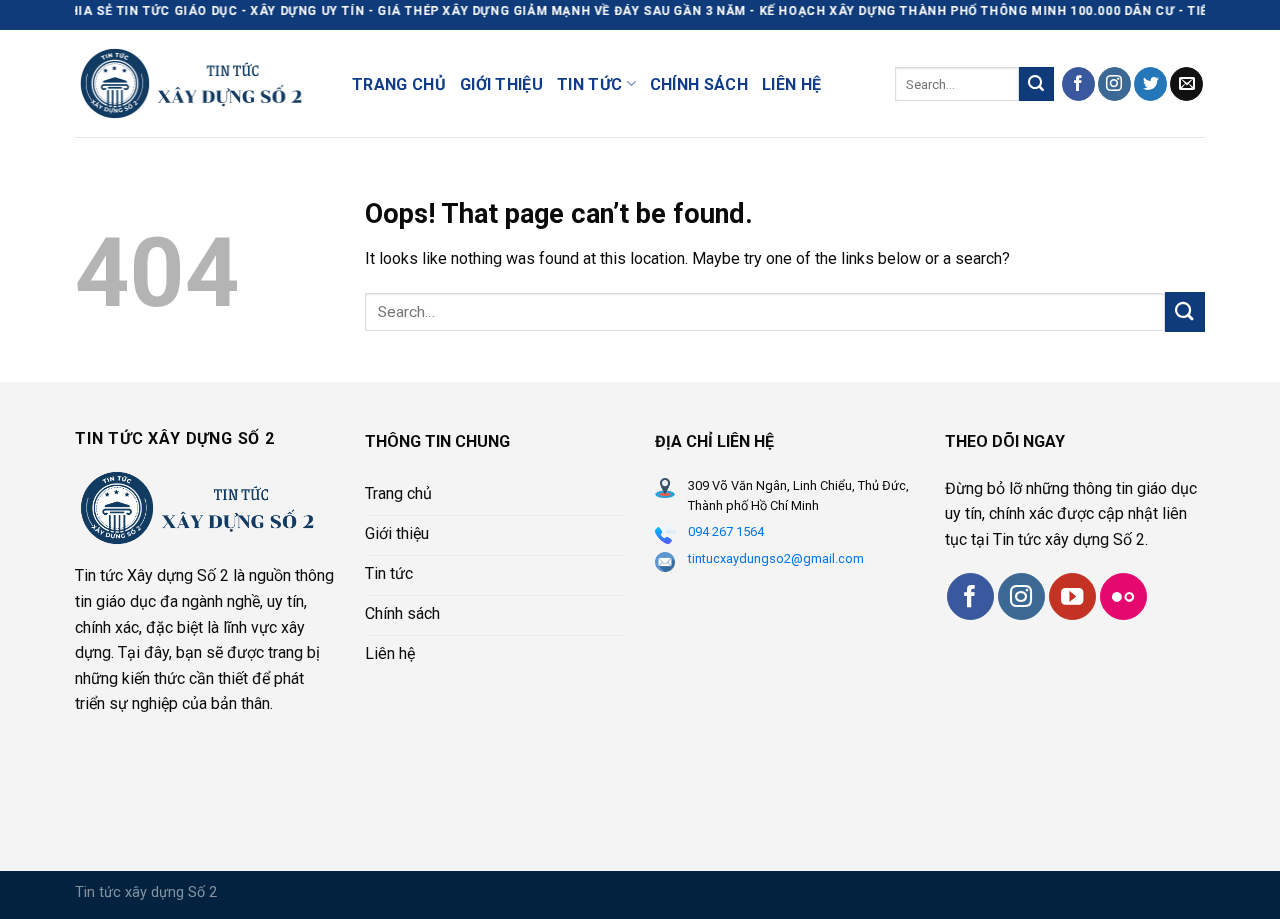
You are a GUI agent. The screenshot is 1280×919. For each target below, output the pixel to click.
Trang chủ (399, 84)
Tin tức (589, 84)
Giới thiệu (501, 84)
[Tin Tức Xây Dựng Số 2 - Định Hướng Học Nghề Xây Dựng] (198, 83)
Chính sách (699, 84)
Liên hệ (791, 84)
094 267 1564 (726, 531)
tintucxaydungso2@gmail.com (776, 558)
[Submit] (1036, 84)
